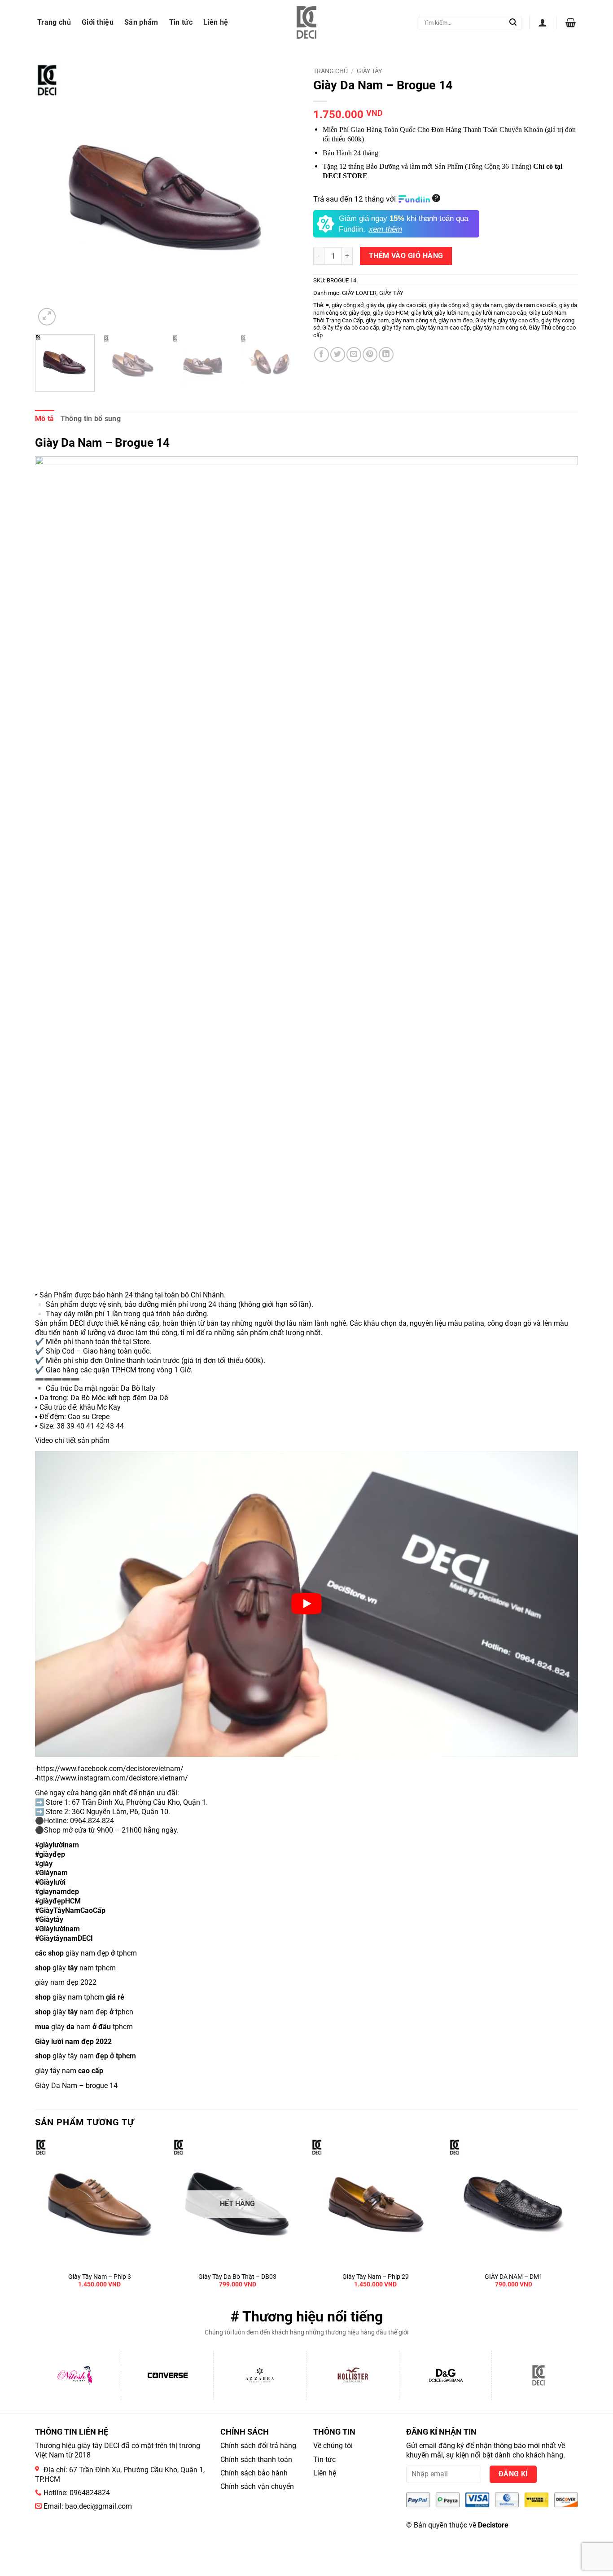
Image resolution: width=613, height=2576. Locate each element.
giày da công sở (449, 305)
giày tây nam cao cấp (443, 327)
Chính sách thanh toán (256, 2460)
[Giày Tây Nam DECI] (307, 22)
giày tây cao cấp (518, 320)
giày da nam (486, 305)
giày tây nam (398, 327)
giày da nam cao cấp (530, 305)
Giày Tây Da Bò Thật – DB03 (237, 2277)
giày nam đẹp (455, 320)
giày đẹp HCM (391, 313)
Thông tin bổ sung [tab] (91, 419)
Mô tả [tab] (45, 419)
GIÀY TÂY (369, 71)
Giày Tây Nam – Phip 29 (376, 2277)
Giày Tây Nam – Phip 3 (100, 2277)
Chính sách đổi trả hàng (258, 2446)
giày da (375, 305)
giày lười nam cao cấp (499, 313)
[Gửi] (513, 22)
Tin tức (181, 22)
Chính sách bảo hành (254, 2473)
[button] (543, 22)
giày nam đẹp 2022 (66, 1982)
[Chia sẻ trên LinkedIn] (386, 354)
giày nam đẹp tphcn (84, 2012)
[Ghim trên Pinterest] (370, 354)
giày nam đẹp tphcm (86, 1953)
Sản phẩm (141, 22)
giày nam (377, 320)
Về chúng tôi (333, 2446)
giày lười (422, 313)
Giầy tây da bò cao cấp (351, 327)
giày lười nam (452, 313)
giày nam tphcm (75, 1968)
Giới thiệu (98, 22)
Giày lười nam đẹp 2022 (73, 2042)
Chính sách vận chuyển (257, 2486)
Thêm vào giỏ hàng (406, 256)
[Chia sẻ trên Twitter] (338, 354)
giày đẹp (359, 313)
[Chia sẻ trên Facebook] (322, 354)
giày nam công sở (414, 320)
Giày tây (485, 320)
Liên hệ (216, 22)
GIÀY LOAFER (359, 293)
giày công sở (348, 305)
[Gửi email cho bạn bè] (354, 354)
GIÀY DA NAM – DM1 (514, 2277)
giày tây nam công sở (499, 327)
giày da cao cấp (407, 305)
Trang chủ (54, 22)
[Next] (283, 195)
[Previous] (52, 195)
